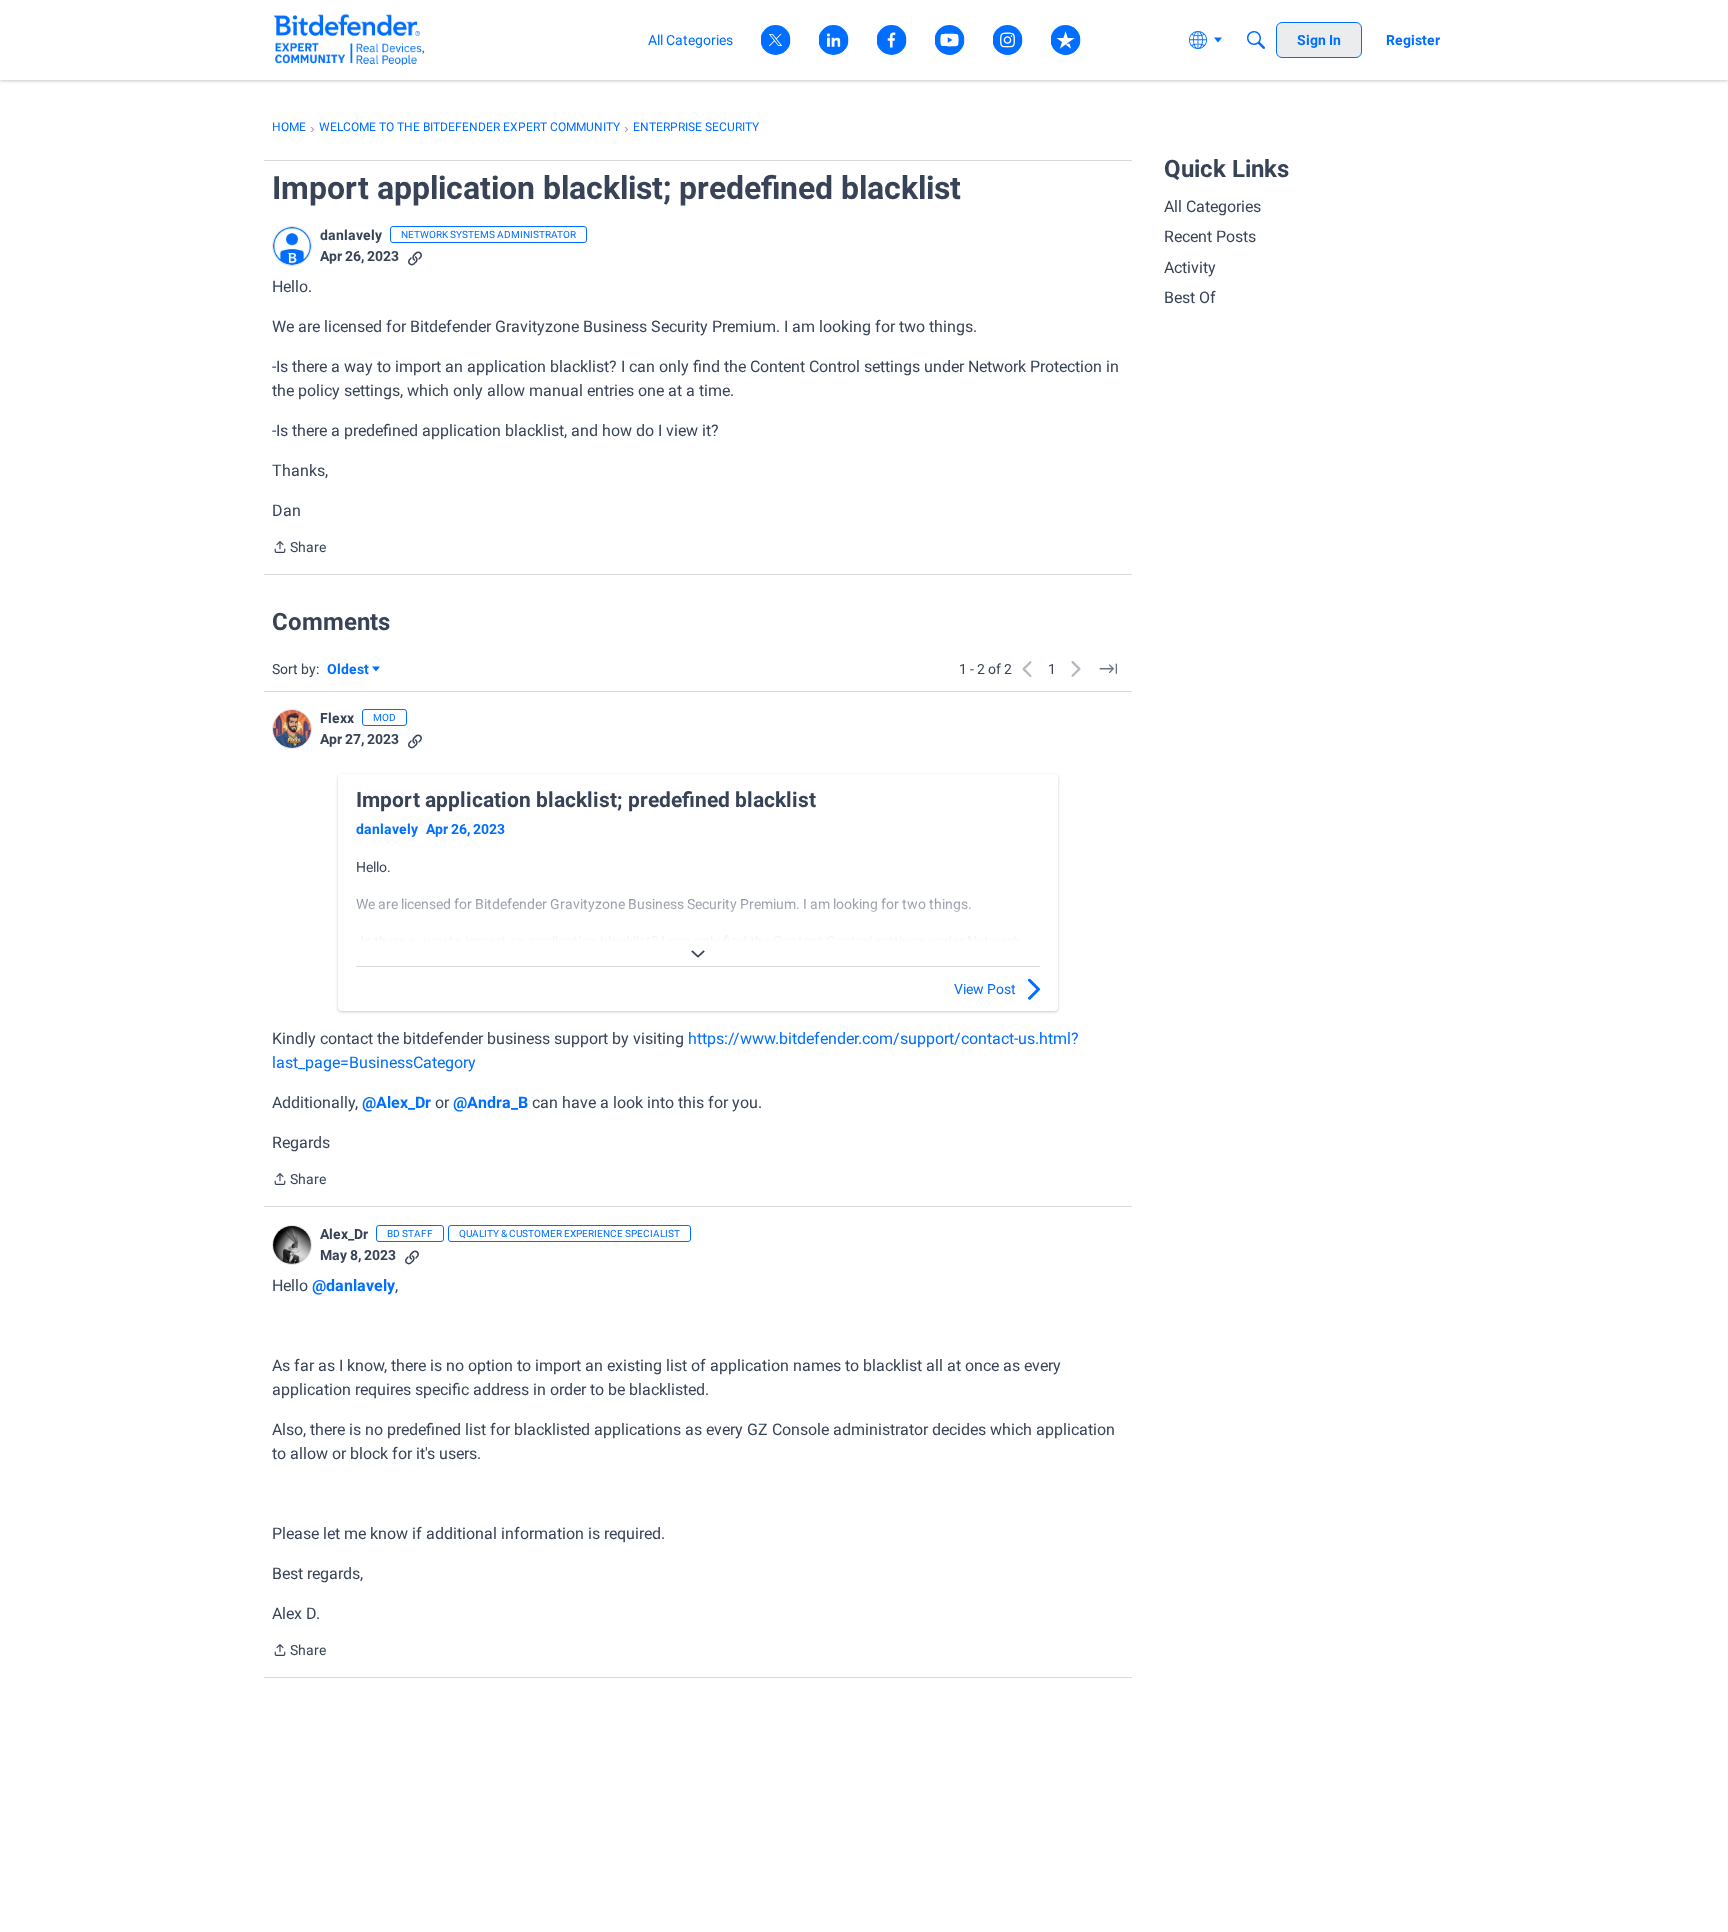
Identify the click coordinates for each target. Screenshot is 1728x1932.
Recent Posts (1210, 236)
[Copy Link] (415, 256)
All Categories (1212, 206)
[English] (349, 39)
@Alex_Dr (396, 1102)
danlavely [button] (351, 235)
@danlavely (353, 1285)
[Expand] (698, 954)
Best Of (1190, 297)
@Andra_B (490, 1102)
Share (299, 549)
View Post (985, 989)
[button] (292, 246)
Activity (1190, 267)
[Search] (1256, 40)
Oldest (349, 670)
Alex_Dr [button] (344, 1234)
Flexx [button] (337, 718)
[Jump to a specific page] (1108, 669)
